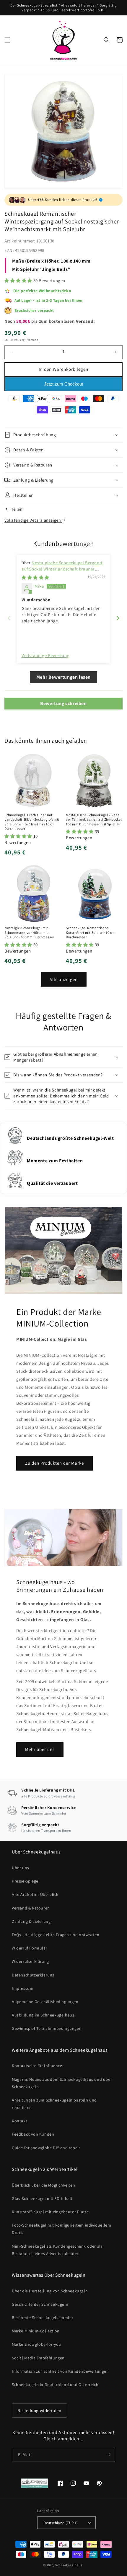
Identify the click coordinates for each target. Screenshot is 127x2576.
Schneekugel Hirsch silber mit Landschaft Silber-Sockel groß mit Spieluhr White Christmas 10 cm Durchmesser (32, 822)
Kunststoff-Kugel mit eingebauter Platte (50, 2212)
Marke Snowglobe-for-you (36, 2344)
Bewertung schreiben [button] (63, 703)
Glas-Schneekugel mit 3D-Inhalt (42, 2198)
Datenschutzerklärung (33, 1975)
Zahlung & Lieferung (31, 1921)
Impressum (23, 1988)
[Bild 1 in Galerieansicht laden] (63, 131)
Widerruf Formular (30, 1948)
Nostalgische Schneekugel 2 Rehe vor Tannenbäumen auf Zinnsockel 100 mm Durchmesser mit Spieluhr (94, 819)
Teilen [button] (17, 509)
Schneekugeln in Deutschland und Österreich (55, 2385)
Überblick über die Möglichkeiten (43, 2185)
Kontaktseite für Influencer (38, 2066)
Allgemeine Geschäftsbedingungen (45, 2002)
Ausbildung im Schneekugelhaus (43, 2015)
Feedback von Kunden (33, 2134)
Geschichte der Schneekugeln (40, 2304)
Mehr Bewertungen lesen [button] (63, 677)
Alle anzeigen (64, 979)
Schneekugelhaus (69, 2565)
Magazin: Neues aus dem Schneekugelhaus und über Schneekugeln (62, 2083)
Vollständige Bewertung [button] (45, 655)
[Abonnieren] (108, 2455)
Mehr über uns (40, 1749)
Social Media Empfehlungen (38, 2358)
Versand (33, 340)
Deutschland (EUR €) (61, 2523)
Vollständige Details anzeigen (33, 520)
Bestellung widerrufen (39, 2410)
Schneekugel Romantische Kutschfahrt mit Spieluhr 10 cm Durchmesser (90, 932)
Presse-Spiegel (26, 1881)
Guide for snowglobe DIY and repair (46, 2148)
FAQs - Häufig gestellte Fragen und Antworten (56, 1935)
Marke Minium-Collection (36, 2331)
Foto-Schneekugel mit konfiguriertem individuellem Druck (61, 2229)
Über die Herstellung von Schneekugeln (50, 2291)
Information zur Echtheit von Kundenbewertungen (60, 2371)
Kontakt (19, 2121)
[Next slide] (118, 618)
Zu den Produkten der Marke (54, 1463)
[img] (35, 577)
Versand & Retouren (31, 1908)
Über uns (21, 1868)
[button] (7, 40)
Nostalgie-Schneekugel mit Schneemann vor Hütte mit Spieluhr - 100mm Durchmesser (29, 932)
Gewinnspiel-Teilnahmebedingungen (47, 2028)
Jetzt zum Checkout (63, 384)
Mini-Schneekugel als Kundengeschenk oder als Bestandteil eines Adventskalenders (57, 2250)
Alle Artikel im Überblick (35, 1894)
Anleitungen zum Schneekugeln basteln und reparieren (54, 2104)
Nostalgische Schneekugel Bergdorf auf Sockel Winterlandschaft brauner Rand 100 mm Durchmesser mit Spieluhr (62, 569)
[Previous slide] (9, 618)
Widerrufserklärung (30, 1961)
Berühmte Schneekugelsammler (43, 2318)
